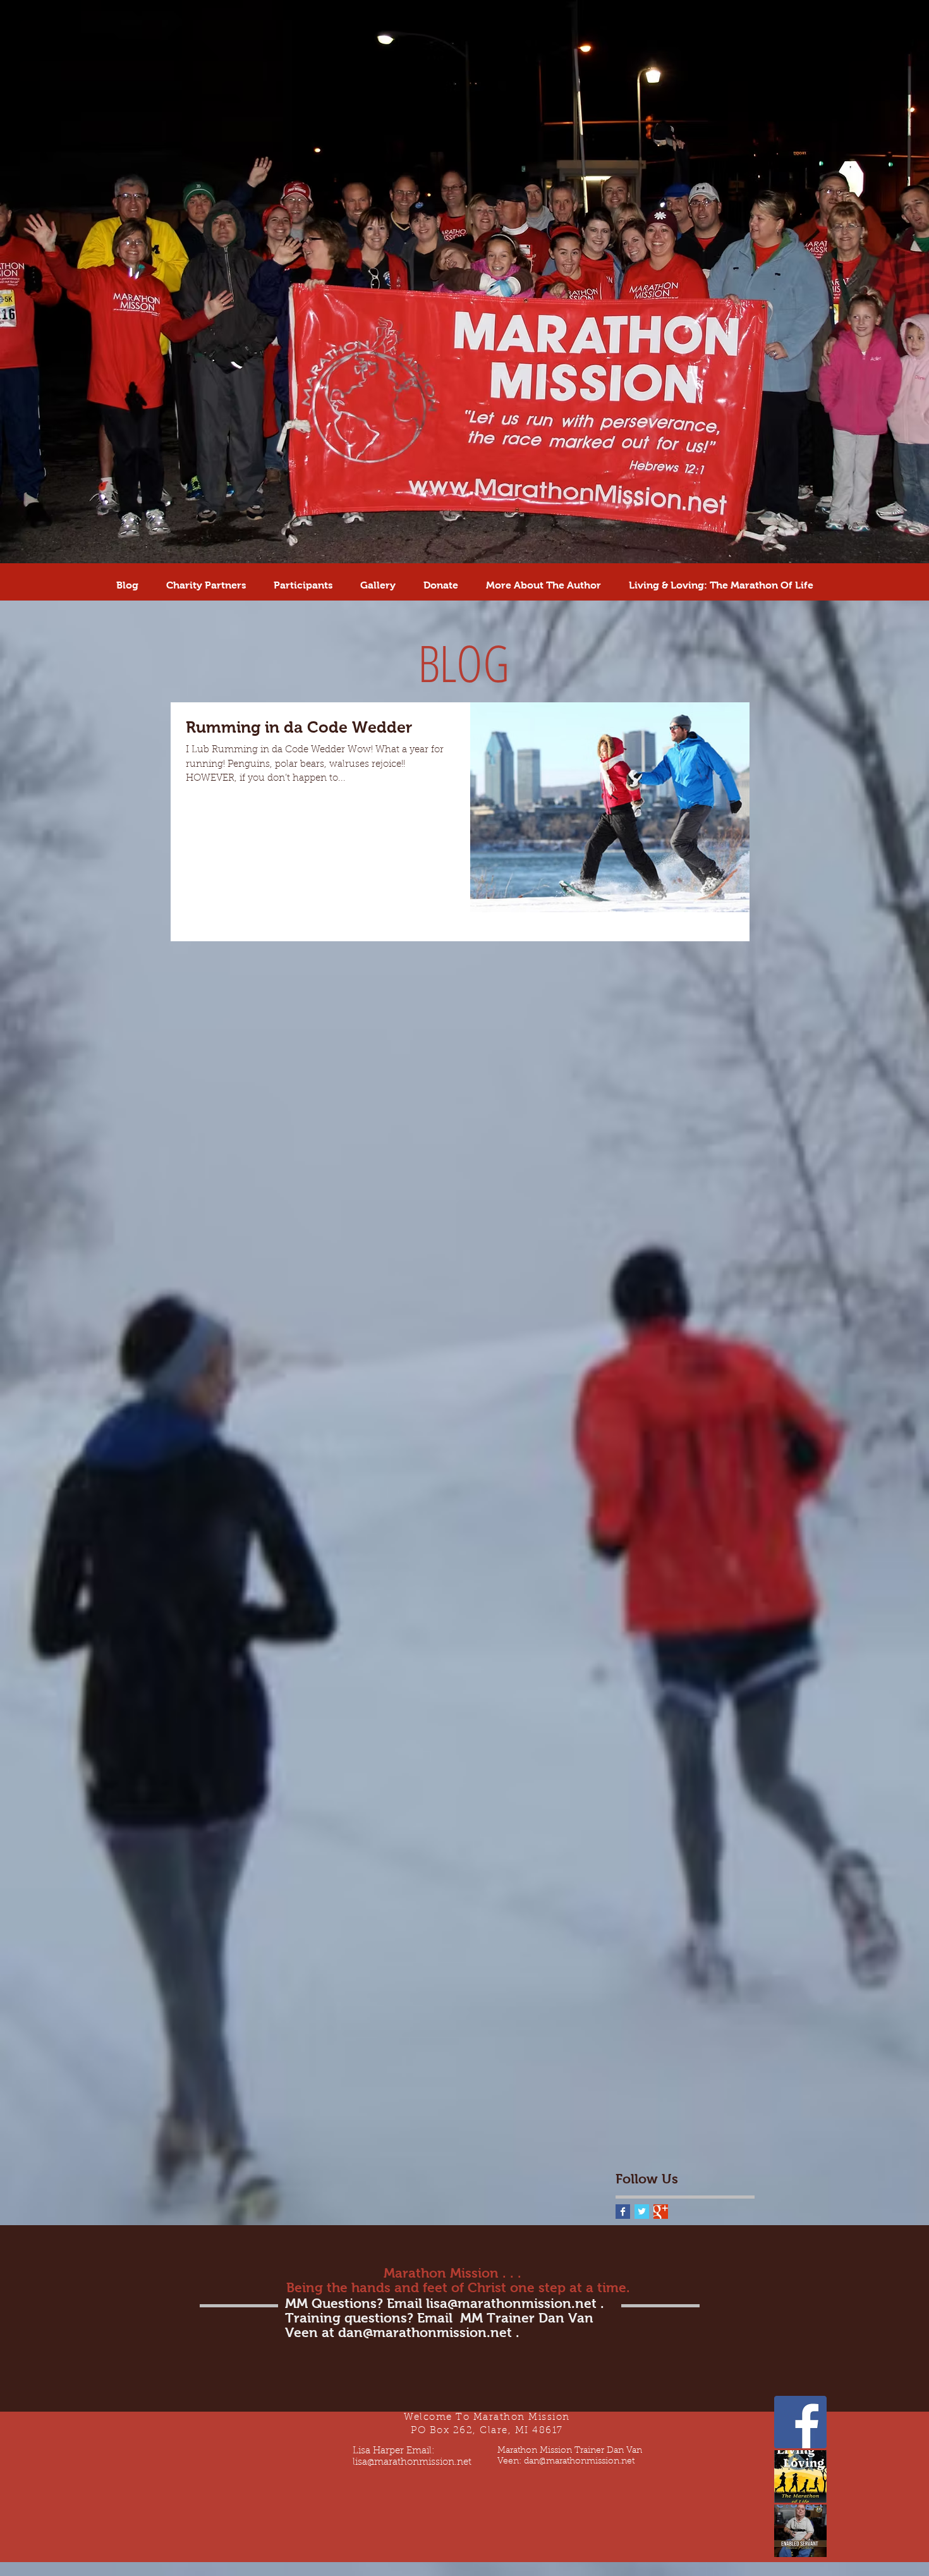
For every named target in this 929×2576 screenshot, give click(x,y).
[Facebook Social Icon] (800, 2422)
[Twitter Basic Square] (642, 2212)
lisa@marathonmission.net (511, 2303)
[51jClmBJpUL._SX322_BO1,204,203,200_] (800, 2476)
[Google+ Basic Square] (661, 2212)
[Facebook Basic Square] (623, 2212)
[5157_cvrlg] (800, 2531)
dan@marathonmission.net (425, 2332)
